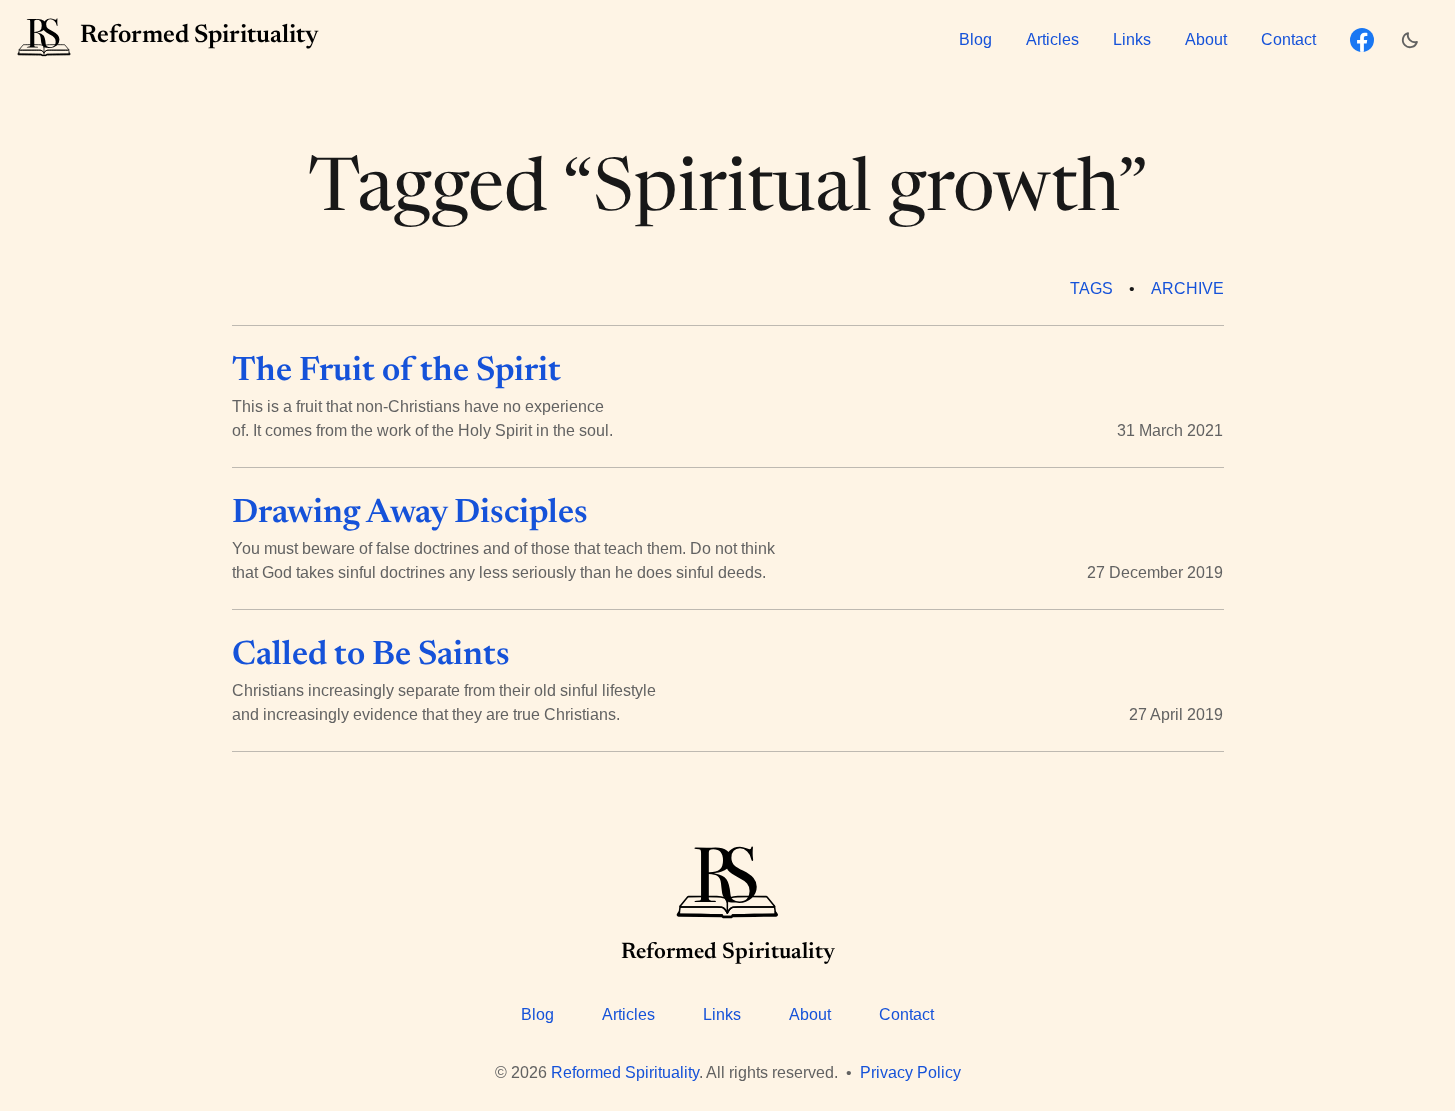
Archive (1187, 288)
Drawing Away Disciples (410, 514)
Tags (1091, 288)
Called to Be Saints (371, 656)
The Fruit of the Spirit (396, 372)
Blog (975, 39)
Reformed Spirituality (625, 1072)
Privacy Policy (910, 1072)
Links (1132, 39)
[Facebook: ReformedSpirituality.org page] (1362, 40)
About (1206, 39)
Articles (1052, 39)
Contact (1288, 39)
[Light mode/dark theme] (1415, 40)
